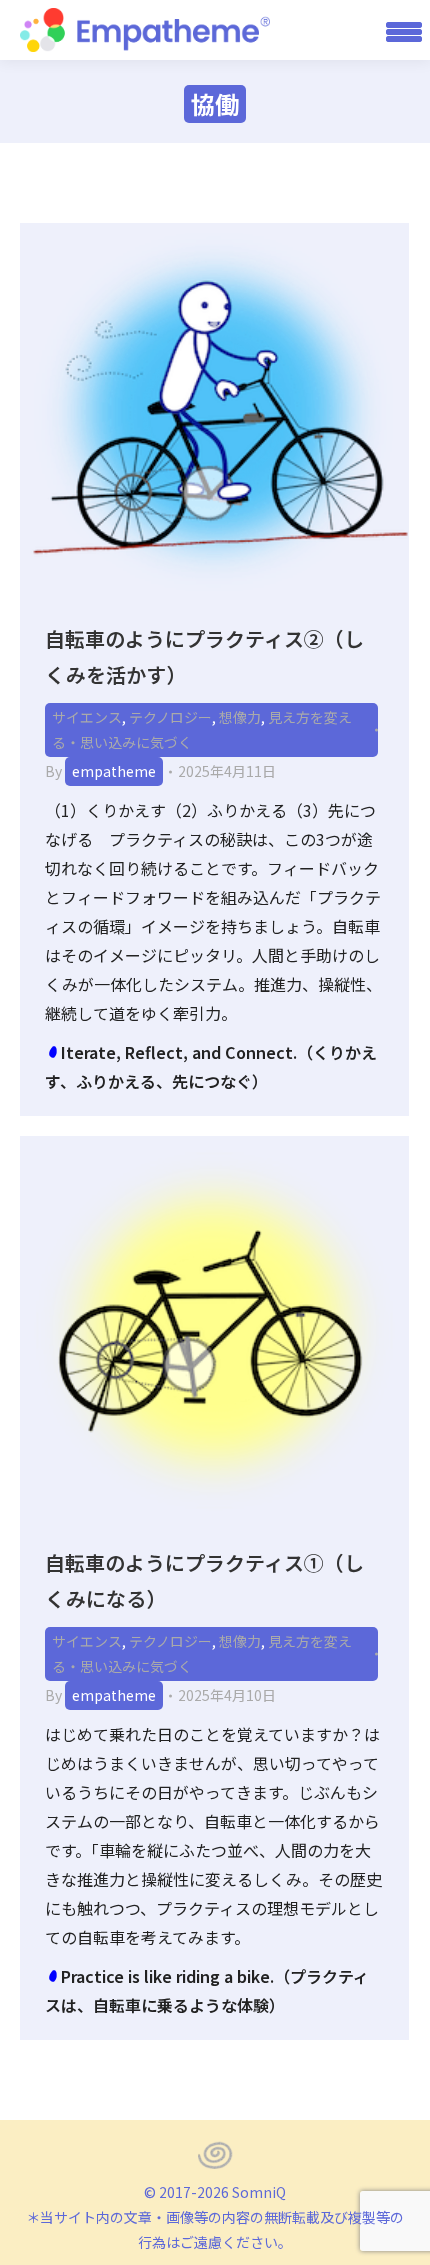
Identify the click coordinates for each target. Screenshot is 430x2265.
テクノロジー (170, 717)
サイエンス (87, 717)
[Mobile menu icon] (397, 30)
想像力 (240, 717)
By (100, 771)
